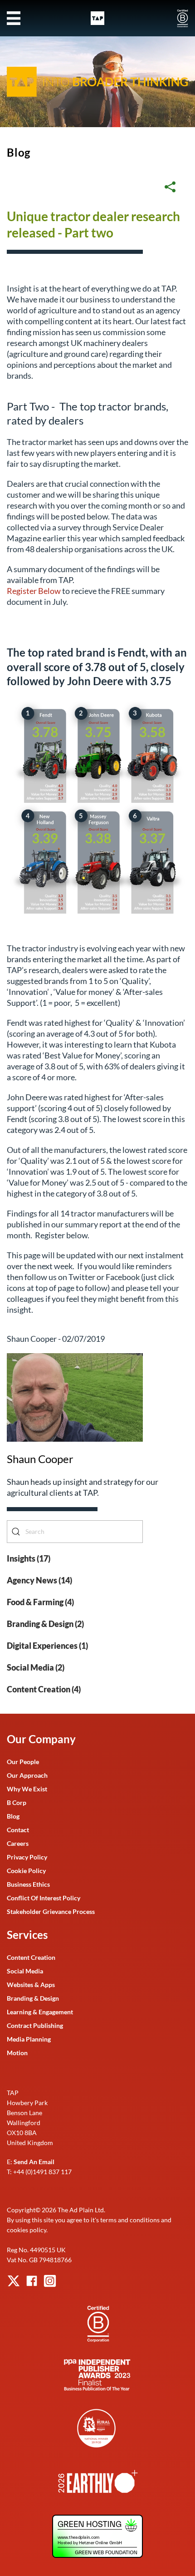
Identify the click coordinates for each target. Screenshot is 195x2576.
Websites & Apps (31, 1985)
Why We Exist (27, 1789)
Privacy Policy (27, 1857)
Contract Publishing (35, 2025)
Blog (19, 152)
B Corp (17, 1802)
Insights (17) (29, 1558)
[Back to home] (97, 18)
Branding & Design (33, 1998)
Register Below (34, 591)
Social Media (25, 1971)
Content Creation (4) (44, 1689)
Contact (18, 1830)
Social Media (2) (36, 1667)
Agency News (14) (39, 1580)
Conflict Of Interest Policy (44, 1898)
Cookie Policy (26, 1871)
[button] (14, 18)
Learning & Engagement (40, 2012)
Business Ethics (28, 1884)
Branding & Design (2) (45, 1624)
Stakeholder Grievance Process (51, 1911)
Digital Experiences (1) (47, 1646)
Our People (23, 1762)
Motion (17, 2053)
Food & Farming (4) (40, 1602)
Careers (18, 1843)
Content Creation (31, 1957)
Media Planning (29, 2039)
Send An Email (34, 2162)
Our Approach (27, 1775)
